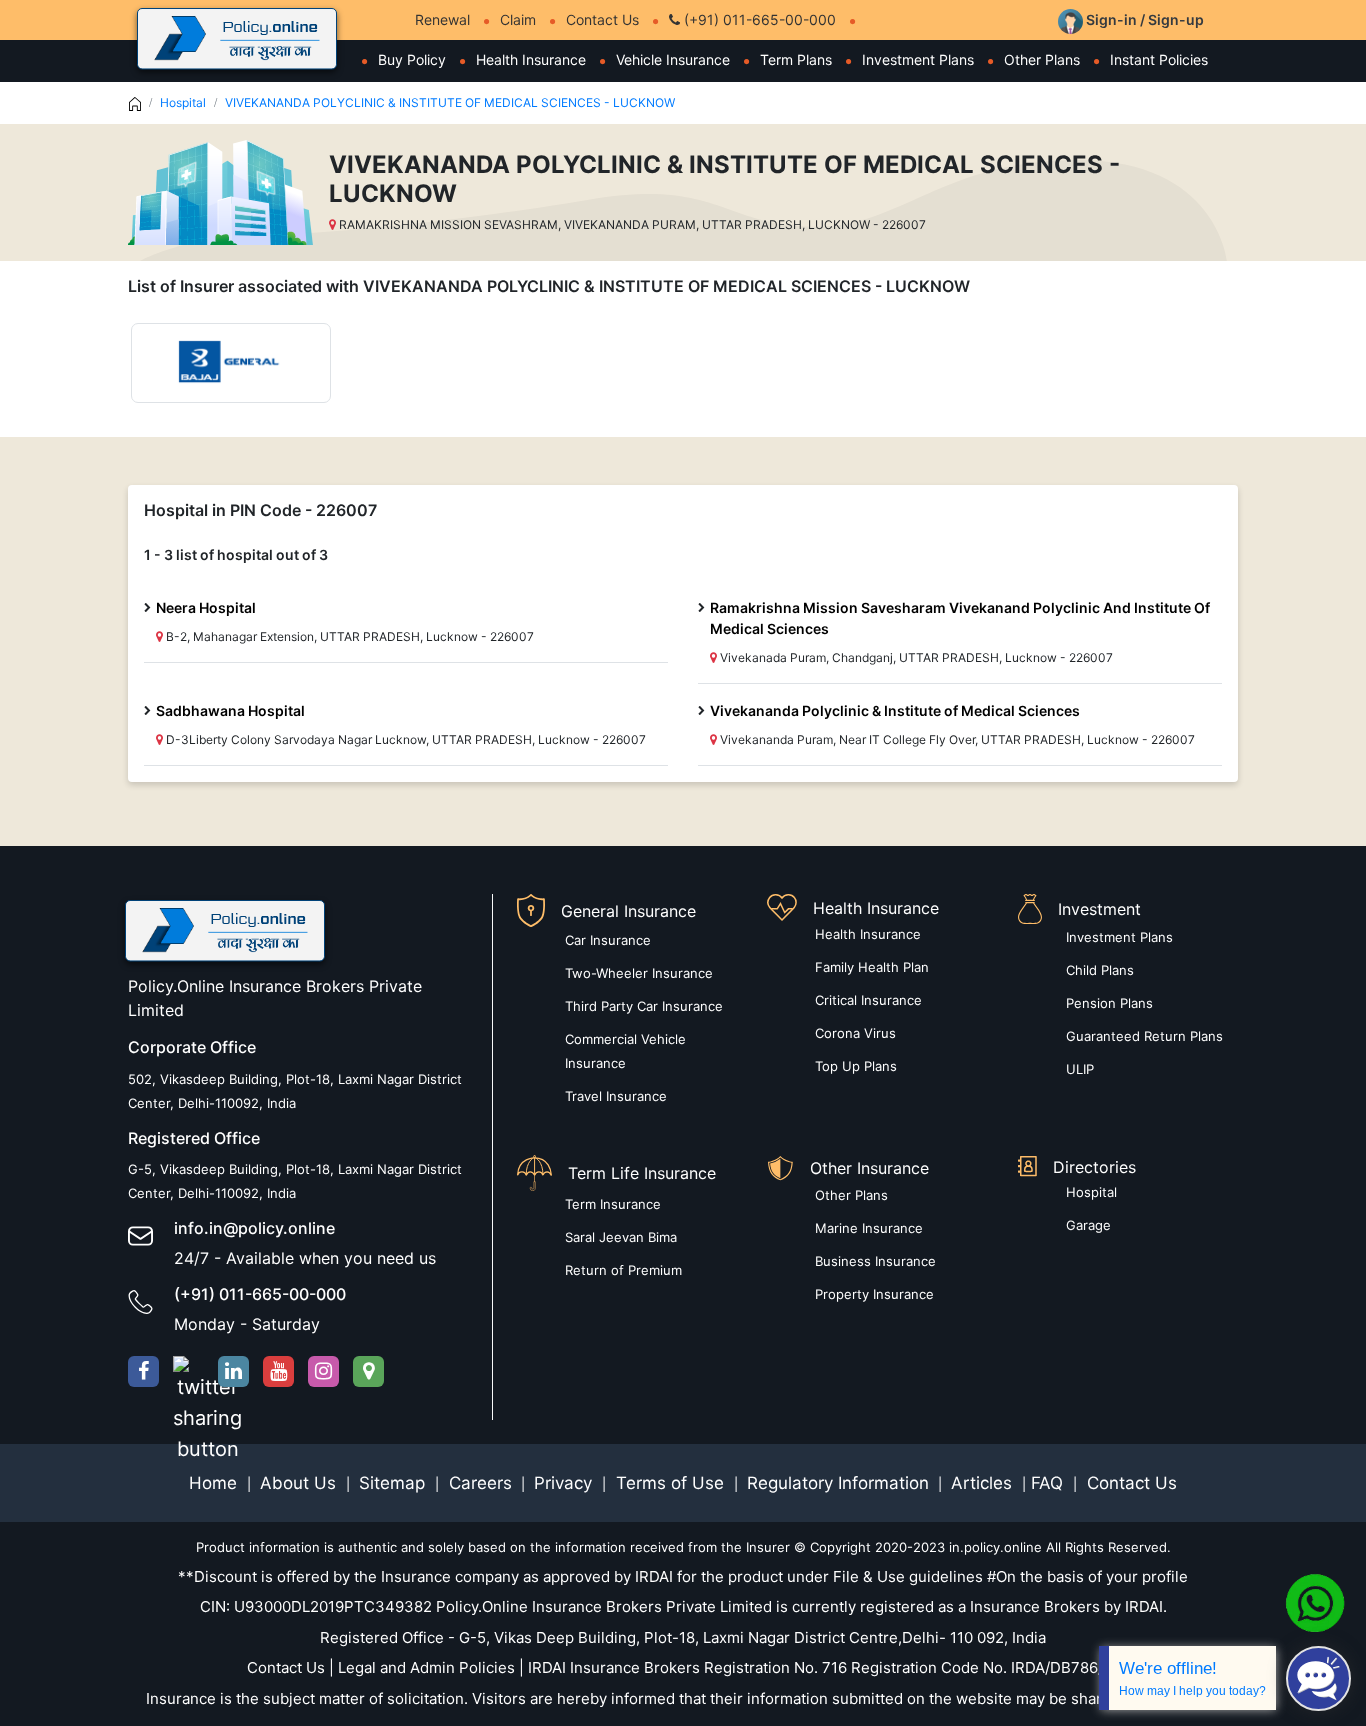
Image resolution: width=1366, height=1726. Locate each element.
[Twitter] (188, 1371)
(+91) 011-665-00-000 (758, 19)
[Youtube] (278, 1371)
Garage (1088, 1225)
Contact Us (602, 19)
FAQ (1049, 1483)
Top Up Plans (856, 1066)
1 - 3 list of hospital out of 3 (236, 554)
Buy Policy (412, 59)
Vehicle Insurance (673, 59)
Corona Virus (855, 1033)
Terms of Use (670, 1483)
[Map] (368, 1371)
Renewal (442, 19)
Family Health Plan (872, 967)
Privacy (565, 1483)
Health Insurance (531, 59)
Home (215, 1483)
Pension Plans (1109, 1003)
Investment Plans (918, 59)
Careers (478, 1483)
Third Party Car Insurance (644, 1006)
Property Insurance (874, 1294)
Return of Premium (623, 1270)
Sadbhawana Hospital (230, 710)
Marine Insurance (869, 1228)
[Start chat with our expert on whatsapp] (1315, 1602)
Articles (984, 1483)
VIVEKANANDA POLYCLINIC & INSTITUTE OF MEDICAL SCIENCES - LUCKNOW (450, 102)
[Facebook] (143, 1371)
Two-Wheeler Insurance (639, 973)
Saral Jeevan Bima (621, 1237)
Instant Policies (1159, 59)
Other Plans (1042, 59)
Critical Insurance (868, 1000)
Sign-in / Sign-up (1143, 19)
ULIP (1080, 1069)
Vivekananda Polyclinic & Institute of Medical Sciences (895, 710)
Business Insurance (875, 1261)
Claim (518, 19)
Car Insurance (608, 940)
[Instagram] (323, 1371)
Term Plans (796, 59)
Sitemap (394, 1483)
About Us (300, 1483)
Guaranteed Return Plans (1144, 1036)
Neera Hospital (206, 607)
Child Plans (1100, 970)
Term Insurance (613, 1204)
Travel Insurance (616, 1096)
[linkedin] (233, 1371)
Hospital (183, 102)
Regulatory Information (838, 1483)
